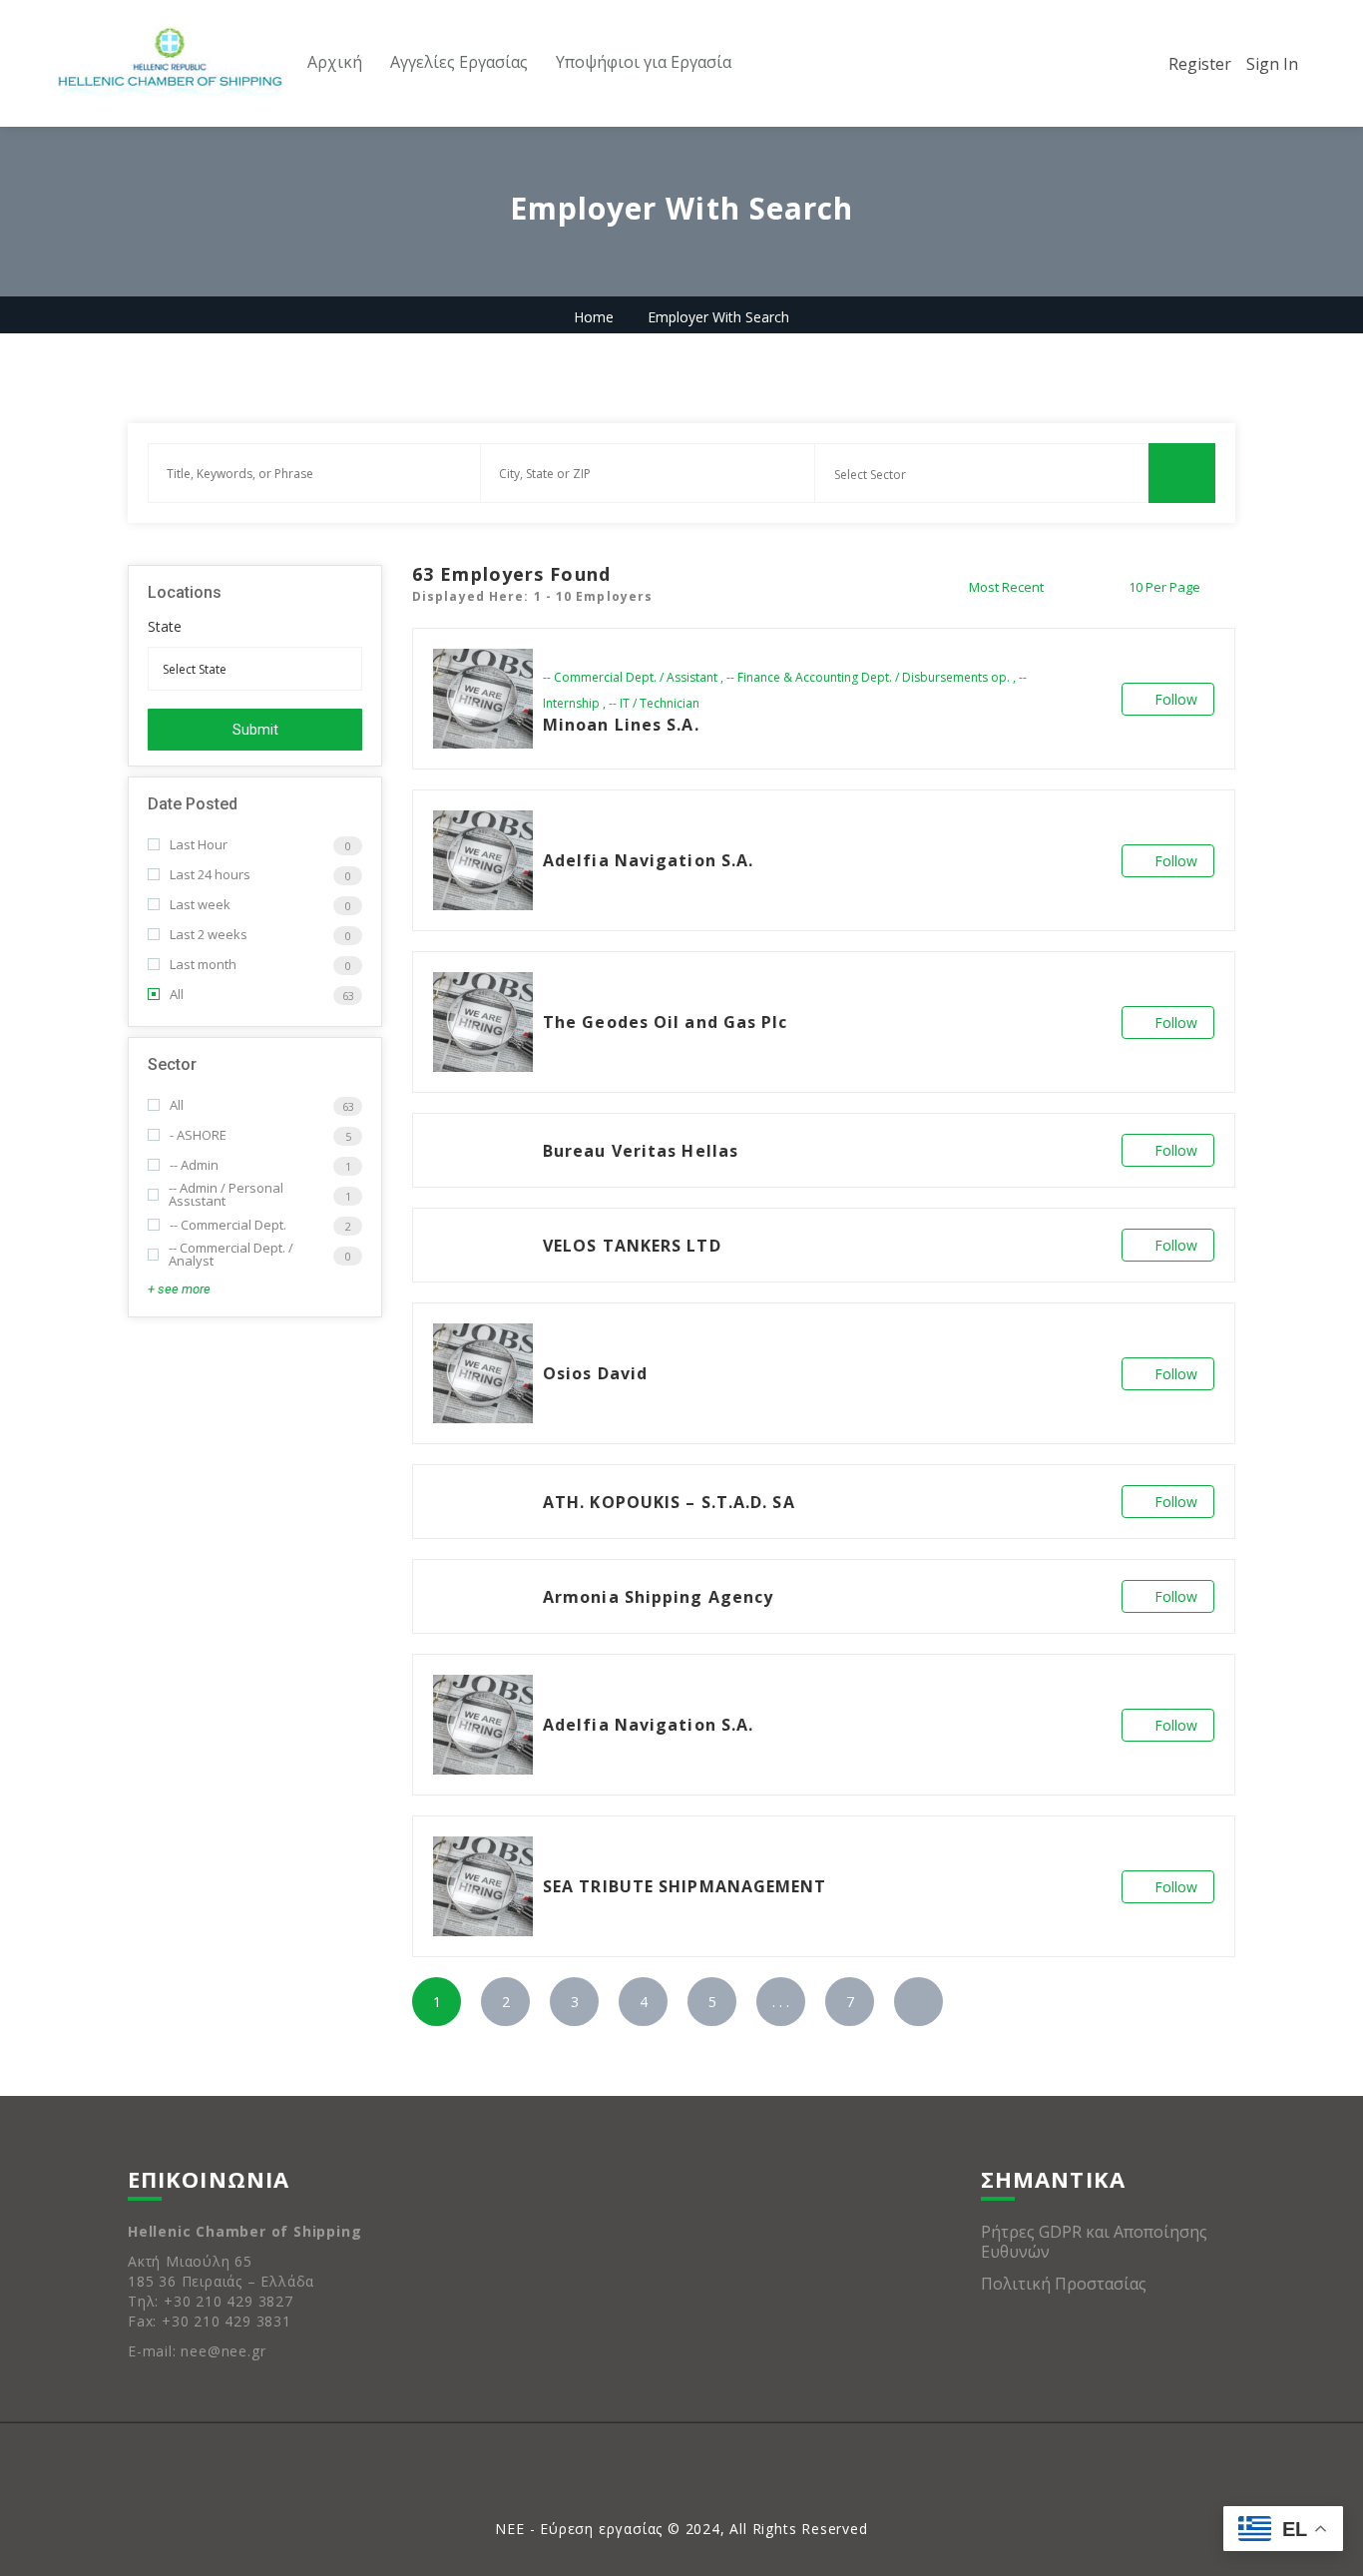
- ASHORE (198, 1135)
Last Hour (199, 845)
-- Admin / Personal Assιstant (226, 1195)
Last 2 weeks (209, 935)
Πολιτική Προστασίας (1064, 2284)
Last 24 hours (210, 875)
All (177, 995)
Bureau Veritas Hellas (641, 1151)
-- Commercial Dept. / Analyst (231, 1255)
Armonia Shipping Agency (658, 1597)
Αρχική (335, 62)
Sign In (1272, 64)
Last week (200, 905)
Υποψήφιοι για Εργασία (644, 62)
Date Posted (193, 804)
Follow (1176, 699)
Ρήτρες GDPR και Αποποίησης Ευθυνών (1094, 2242)
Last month (203, 965)
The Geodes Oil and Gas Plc (666, 1022)
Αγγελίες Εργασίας (459, 62)
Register (1200, 64)
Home (594, 317)
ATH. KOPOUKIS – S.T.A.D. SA (669, 1502)
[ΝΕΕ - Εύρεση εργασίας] (170, 65)
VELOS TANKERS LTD (632, 1246)
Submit (255, 730)
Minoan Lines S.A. (621, 725)
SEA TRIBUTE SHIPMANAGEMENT (685, 1886)
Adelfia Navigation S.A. (648, 860)
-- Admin (194, 1165)
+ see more (179, 1289)
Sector (172, 1064)
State (165, 627)
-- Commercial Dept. (228, 1225)
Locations (185, 592)
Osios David (595, 1373)
